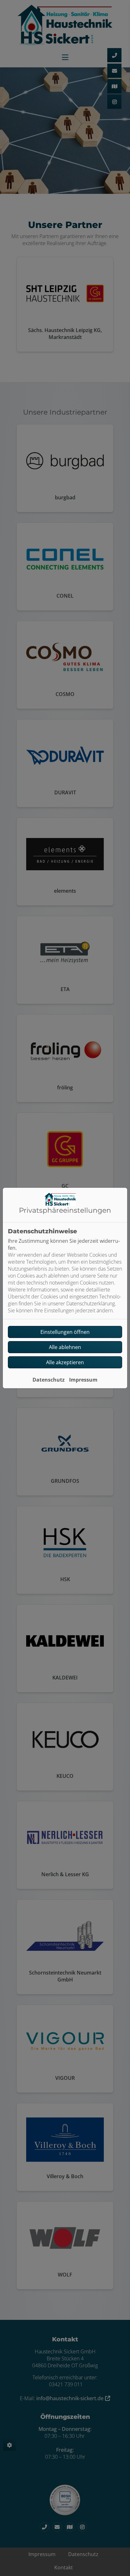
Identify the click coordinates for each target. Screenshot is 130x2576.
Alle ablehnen (65, 1347)
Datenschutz (49, 1380)
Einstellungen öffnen (65, 1332)
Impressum (83, 1380)
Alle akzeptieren (65, 1362)
